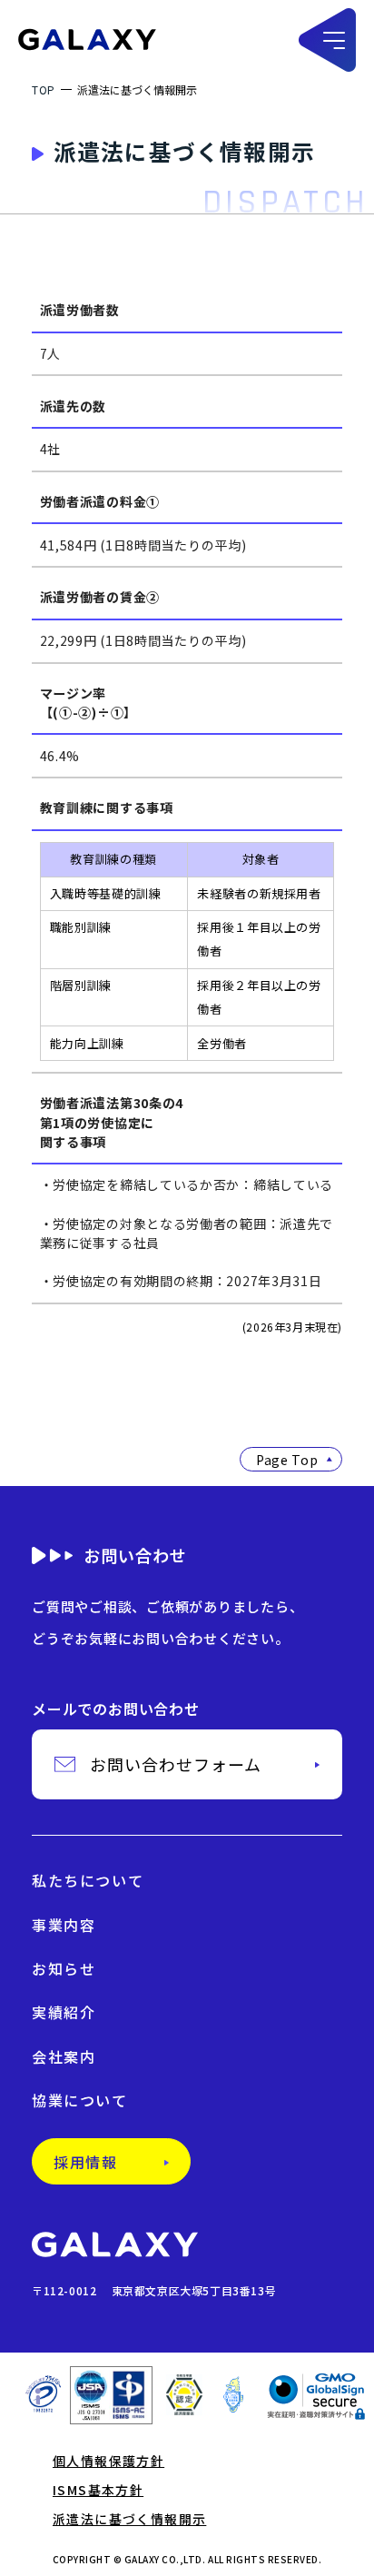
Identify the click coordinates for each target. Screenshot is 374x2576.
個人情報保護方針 (108, 2461)
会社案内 (64, 2056)
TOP (44, 89)
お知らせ (64, 1968)
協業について (80, 2100)
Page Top (287, 1460)
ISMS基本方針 (98, 2490)
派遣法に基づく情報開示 (129, 2519)
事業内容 (64, 1925)
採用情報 (85, 2162)
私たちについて (88, 1880)
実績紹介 (64, 2012)
